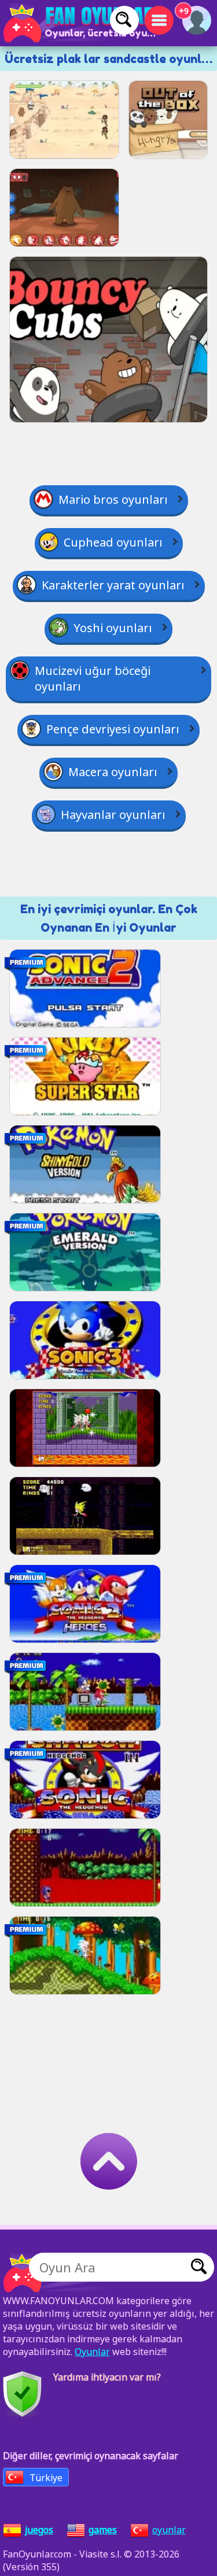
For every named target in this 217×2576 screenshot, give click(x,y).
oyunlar (169, 2530)
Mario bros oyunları (113, 499)
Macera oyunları (113, 772)
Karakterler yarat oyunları (113, 585)
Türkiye (46, 2478)
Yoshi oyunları (113, 628)
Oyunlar (92, 2352)
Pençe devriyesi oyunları (113, 729)
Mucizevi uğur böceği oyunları (93, 678)
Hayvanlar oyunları (113, 815)
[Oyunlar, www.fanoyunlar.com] (81, 23)
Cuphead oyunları (113, 542)
